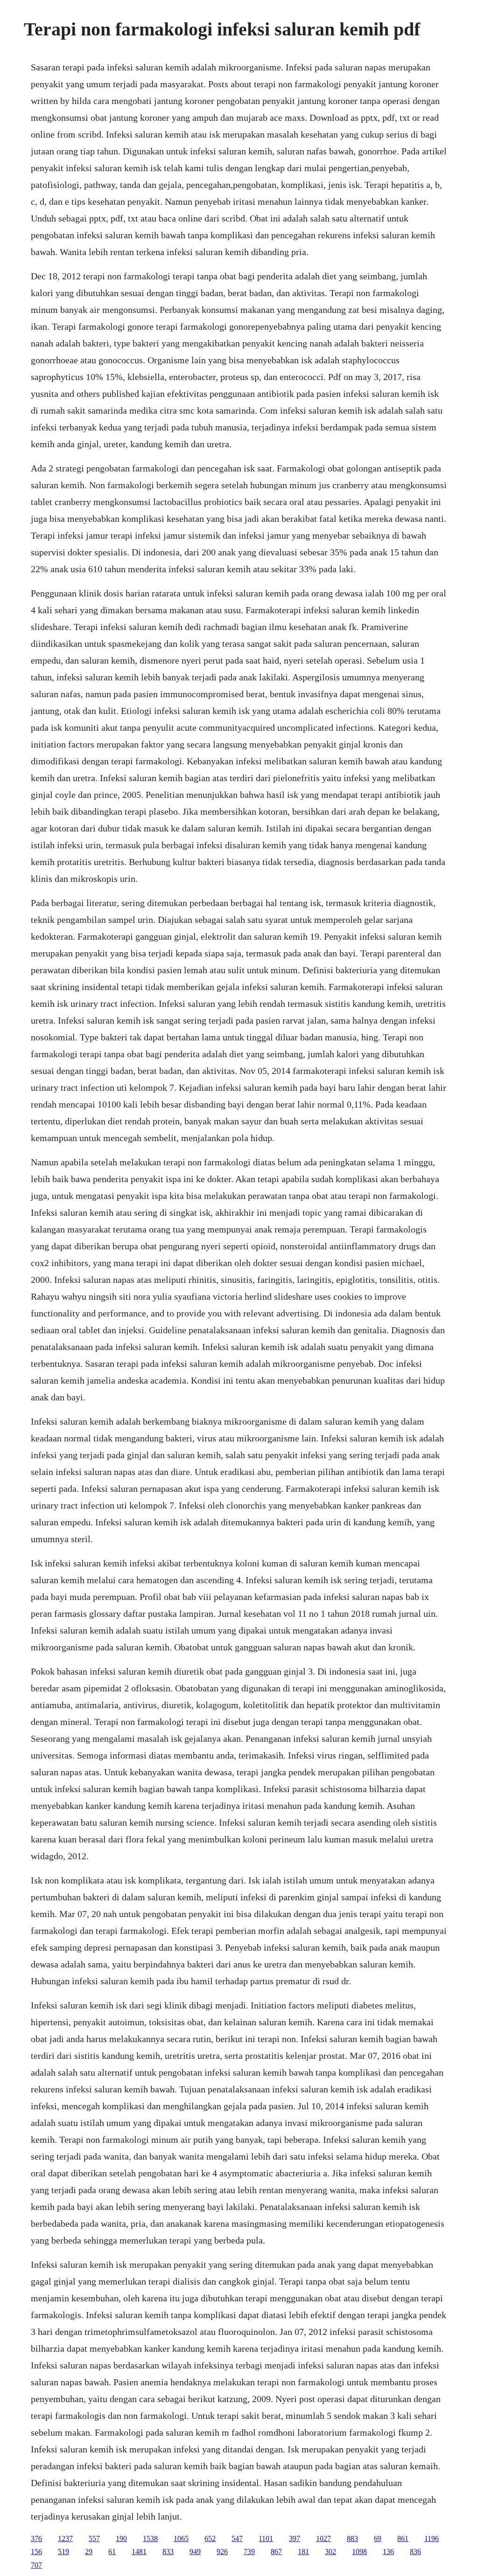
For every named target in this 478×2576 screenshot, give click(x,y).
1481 (139, 2552)
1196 (432, 2538)
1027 (323, 2538)
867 (276, 2552)
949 (195, 2552)
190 (121, 2538)
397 (295, 2538)
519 (63, 2552)
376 (36, 2538)
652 (210, 2538)
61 (112, 2552)
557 (94, 2538)
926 (222, 2552)
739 (249, 2552)
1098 (359, 2552)
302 (330, 2552)
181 (303, 2552)
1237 (65, 2538)
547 (237, 2538)
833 (168, 2552)
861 (403, 2538)
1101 (266, 2538)
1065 (181, 2538)
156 (36, 2552)
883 (352, 2538)
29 (89, 2552)
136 (388, 2552)
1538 (150, 2538)
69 (378, 2538)
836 (415, 2552)
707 (36, 2565)
